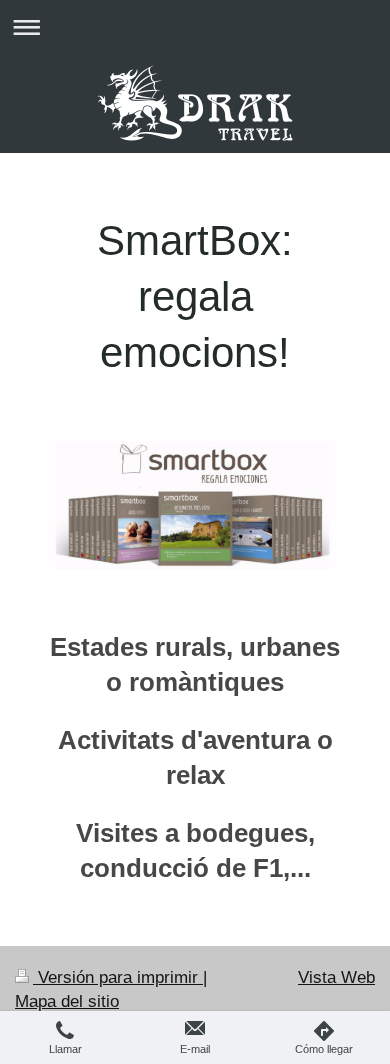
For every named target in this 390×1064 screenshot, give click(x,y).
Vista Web (336, 977)
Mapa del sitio (67, 1001)
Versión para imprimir (118, 977)
